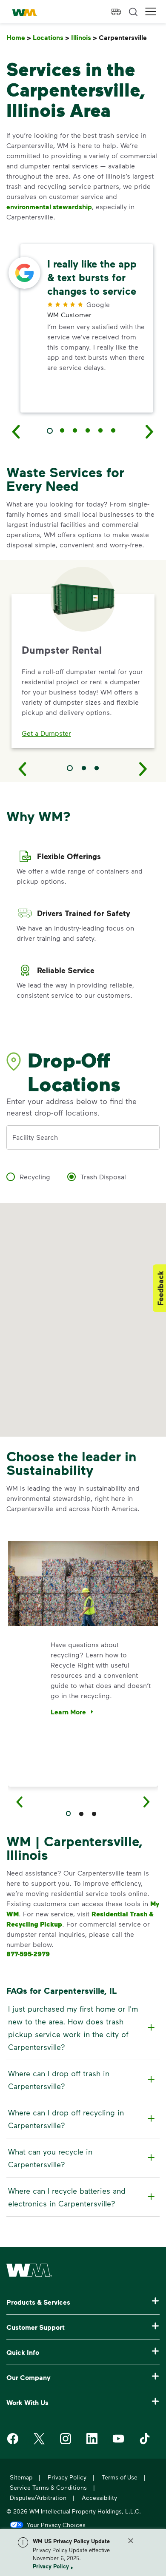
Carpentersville (124, 38)
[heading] (82, 2028)
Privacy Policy (51, 2566)
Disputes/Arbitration (38, 2498)
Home (19, 38)
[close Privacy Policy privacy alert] (131, 2541)
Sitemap (21, 2477)
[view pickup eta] (116, 12)
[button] (151, 12)
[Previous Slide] (23, 769)
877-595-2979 (28, 1954)
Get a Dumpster (46, 733)
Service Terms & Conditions (48, 2487)
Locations (51, 38)
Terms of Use (120, 2477)
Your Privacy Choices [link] (56, 2525)
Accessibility (99, 2498)
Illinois (84, 38)
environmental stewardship (49, 207)
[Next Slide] (143, 769)
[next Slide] (150, 431)
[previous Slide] (16, 431)
